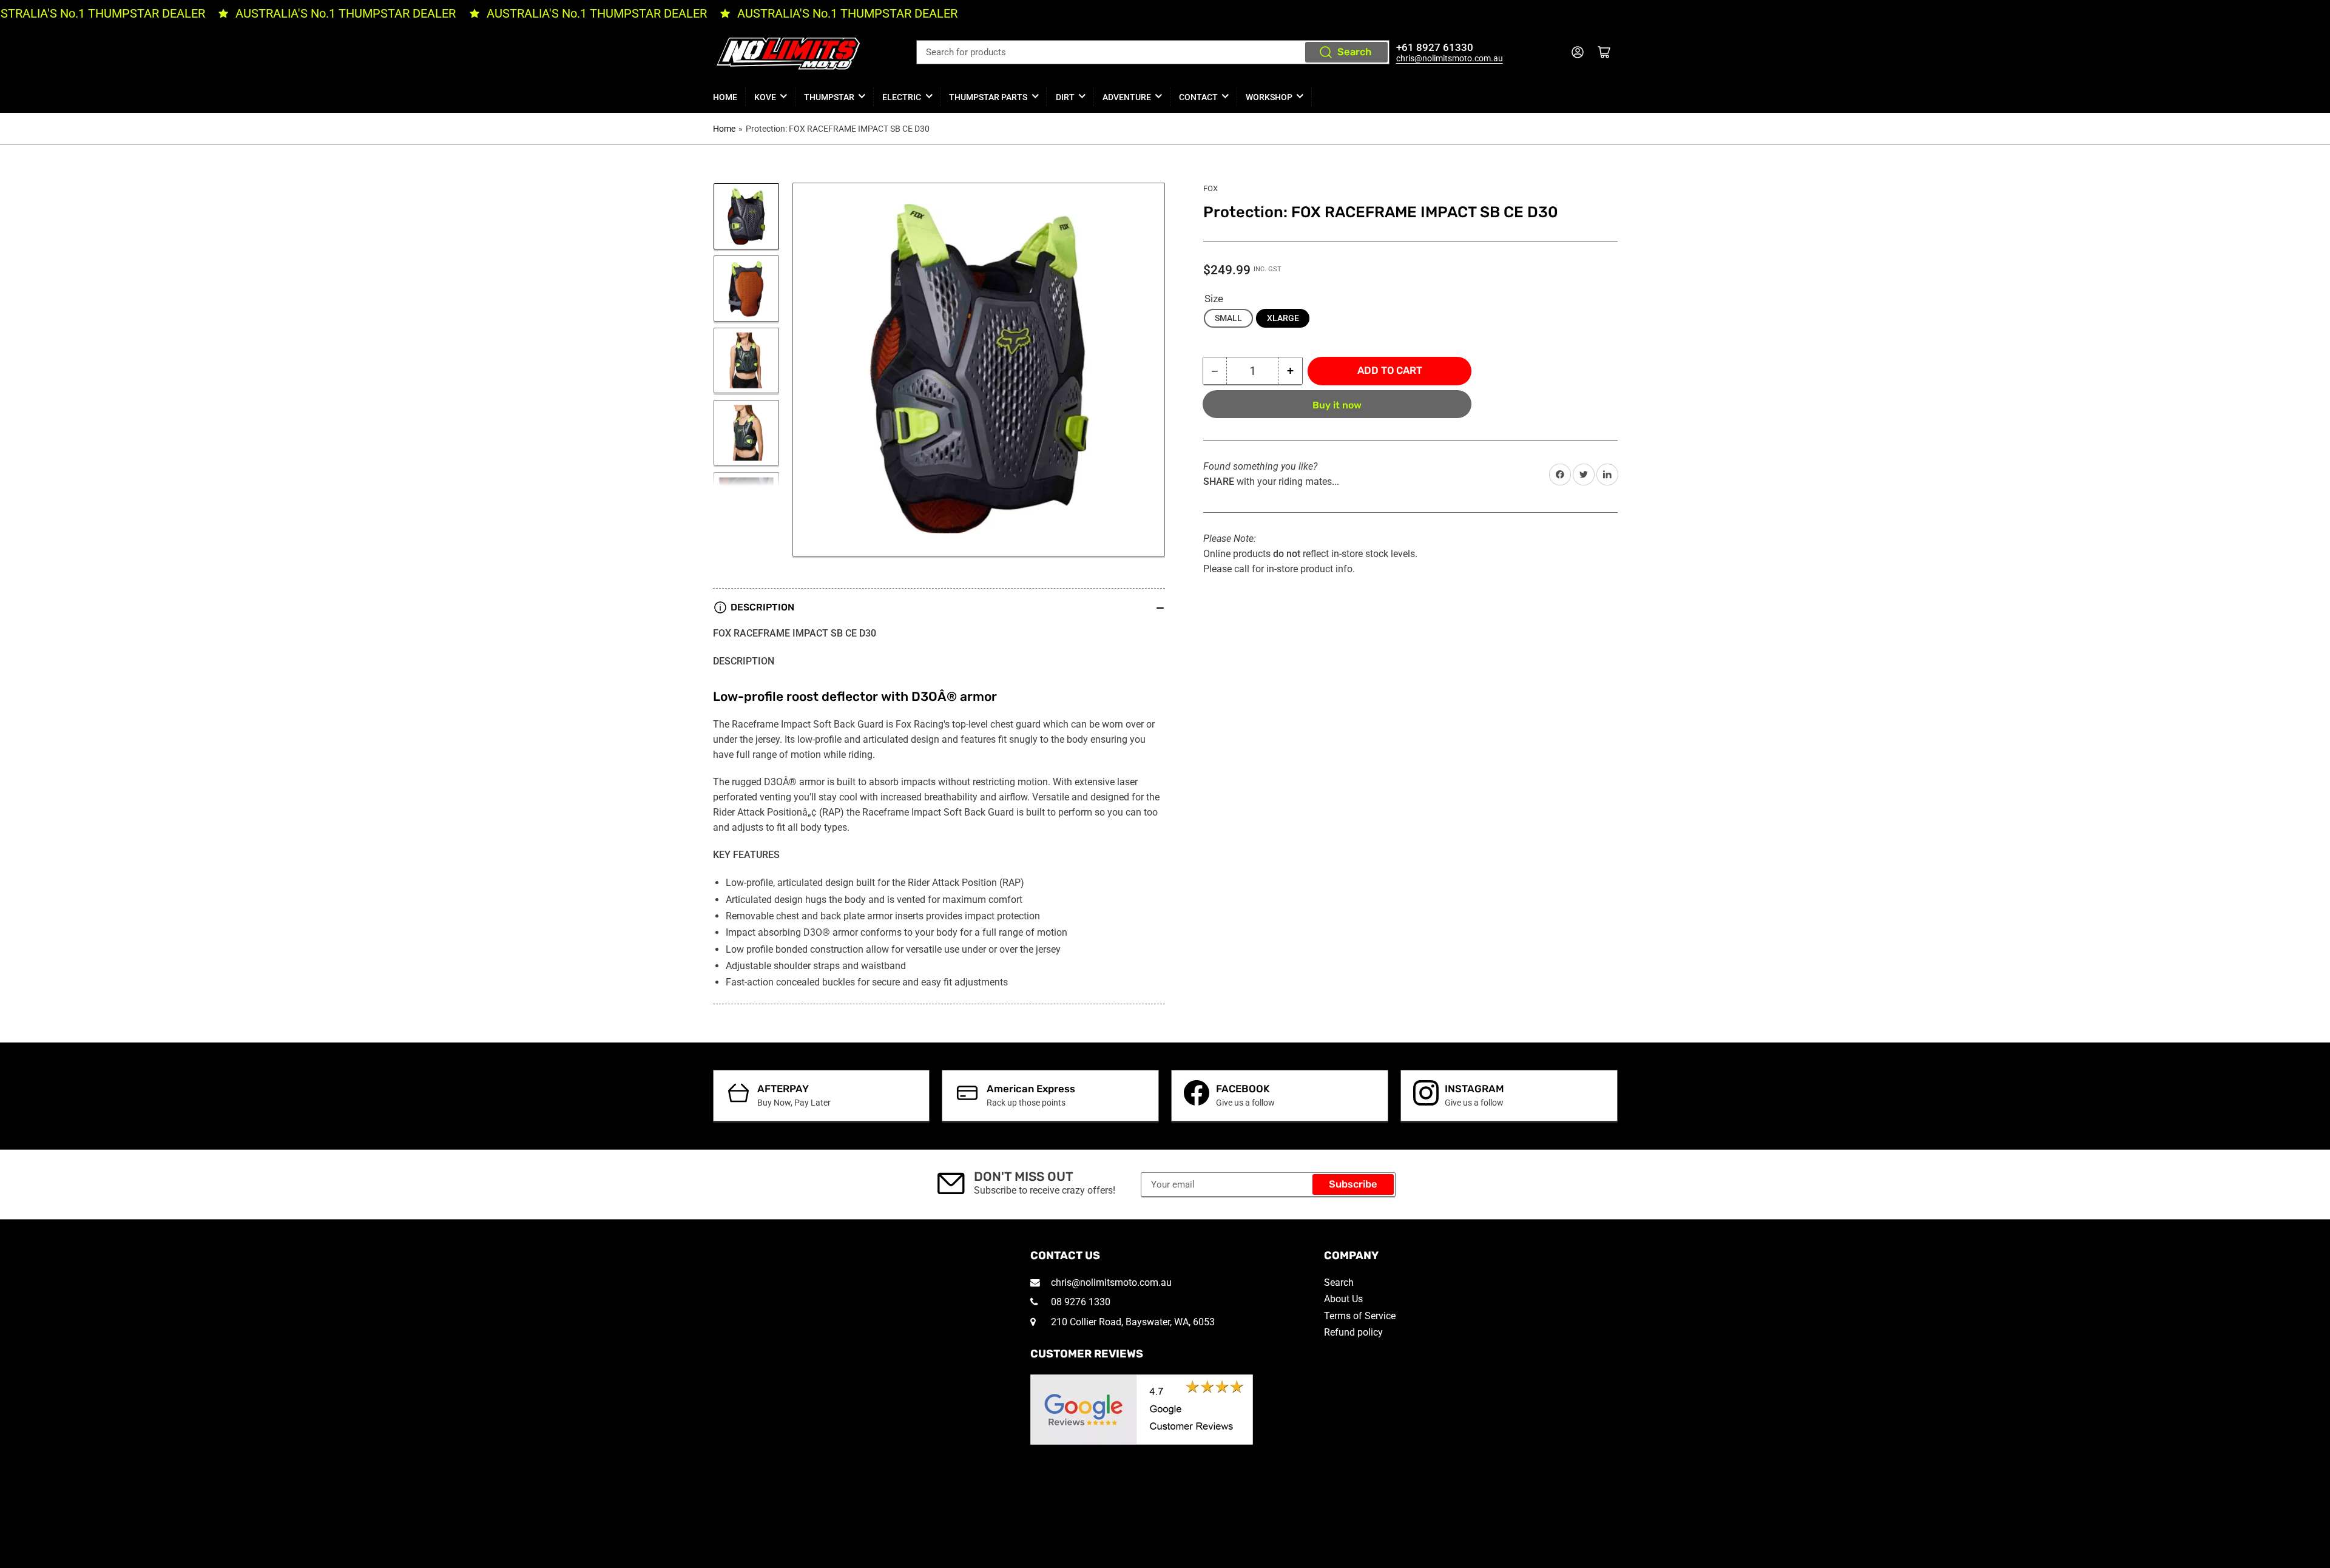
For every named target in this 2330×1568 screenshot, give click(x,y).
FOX (1211, 188)
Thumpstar (829, 97)
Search (1354, 52)
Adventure (1127, 97)
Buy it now (1337, 405)
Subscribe (1353, 1184)
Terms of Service (1360, 1316)
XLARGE (1283, 318)
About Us (1343, 1299)
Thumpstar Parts (988, 97)
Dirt (1065, 97)
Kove (765, 97)
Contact (1198, 97)
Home (725, 97)
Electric (902, 97)
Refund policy (1353, 1332)
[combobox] (1153, 52)
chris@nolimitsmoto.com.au (1450, 58)
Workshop (1269, 97)
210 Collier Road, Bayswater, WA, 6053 (1132, 1322)
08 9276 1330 (1079, 1302)
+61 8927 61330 (1435, 48)
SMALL (1228, 318)
